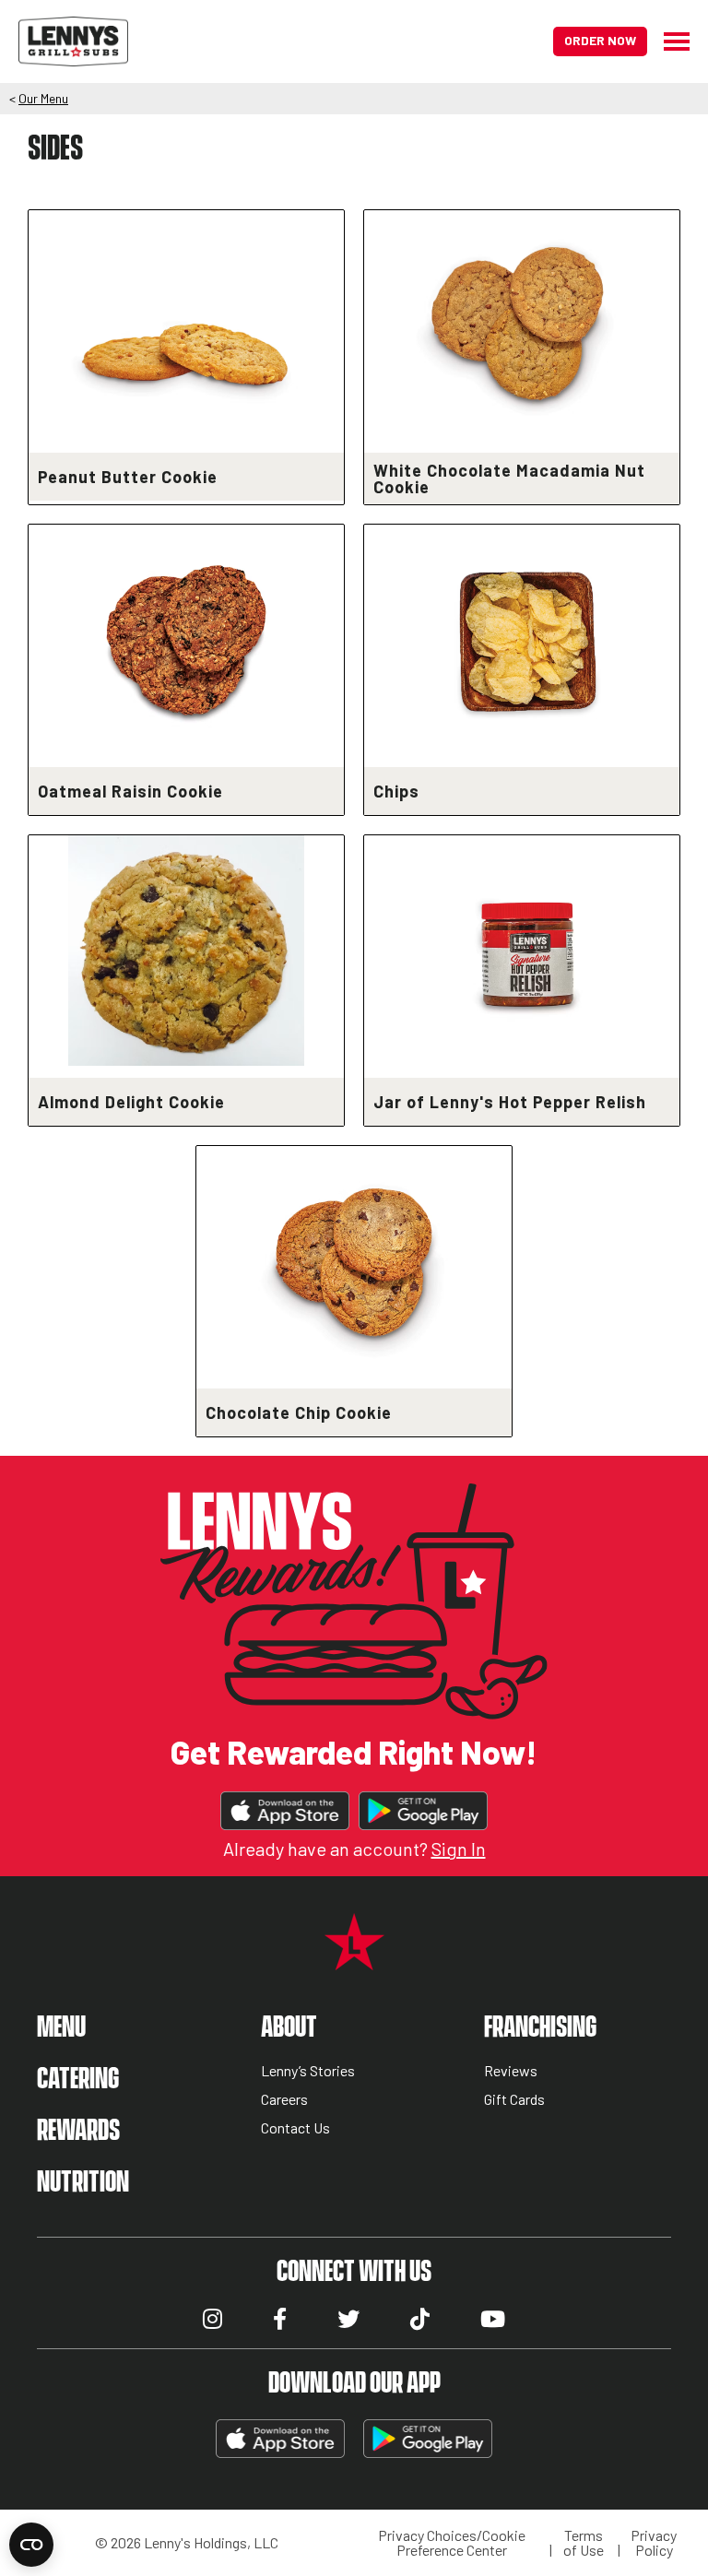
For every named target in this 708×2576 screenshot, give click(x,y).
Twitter (348, 2319)
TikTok (420, 2319)
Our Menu (43, 98)
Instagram (212, 2319)
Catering (78, 2080)
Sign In (459, 1849)
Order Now (600, 40)
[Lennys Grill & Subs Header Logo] (73, 39)
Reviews (511, 2071)
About (289, 2028)
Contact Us (295, 2128)
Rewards (78, 2131)
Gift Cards (514, 2100)
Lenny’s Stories (308, 2071)
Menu (61, 2028)
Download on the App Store (285, 1811)
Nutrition (83, 2183)
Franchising (540, 2028)
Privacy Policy (654, 2543)
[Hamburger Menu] (668, 41)
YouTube (493, 2319)
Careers (284, 2100)
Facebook (280, 2319)
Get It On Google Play (423, 1811)
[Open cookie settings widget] (31, 2545)
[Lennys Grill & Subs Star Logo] (354, 1960)
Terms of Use (584, 2543)
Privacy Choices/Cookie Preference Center (452, 2543)
